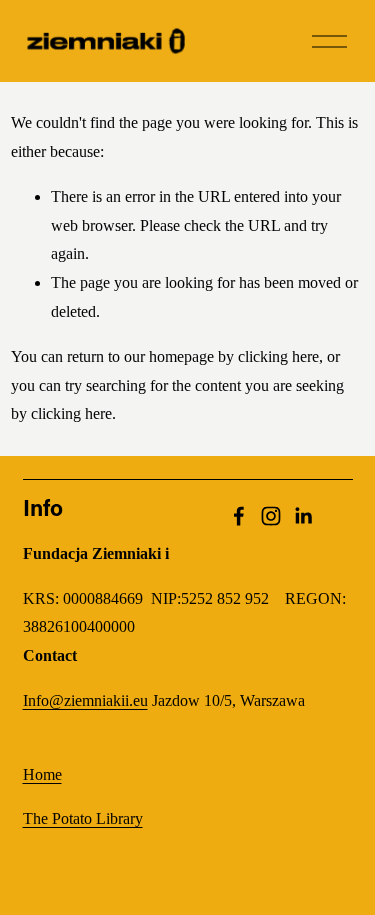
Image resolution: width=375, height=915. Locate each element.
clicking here (278, 356)
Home (42, 774)
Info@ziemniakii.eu (85, 700)
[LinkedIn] (303, 516)
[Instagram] (271, 516)
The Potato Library (83, 818)
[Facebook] (239, 516)
